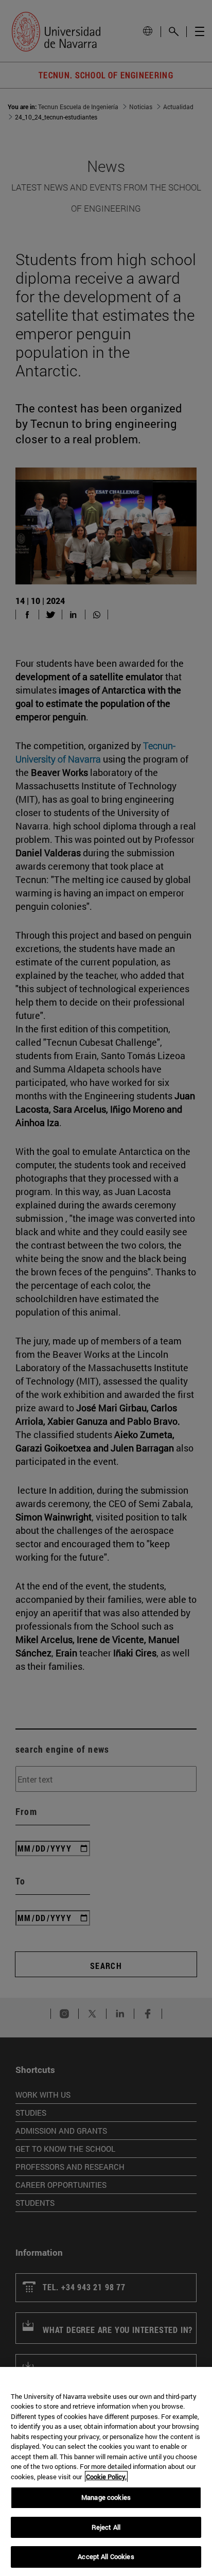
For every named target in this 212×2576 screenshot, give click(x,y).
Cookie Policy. (106, 2477)
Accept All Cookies (106, 2556)
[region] (106, 2471)
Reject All (106, 2527)
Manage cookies (106, 2497)
